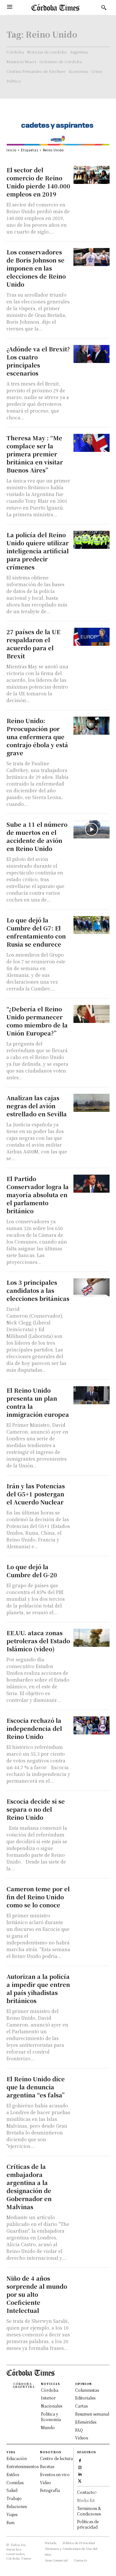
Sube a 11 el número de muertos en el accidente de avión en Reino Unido (37, 836)
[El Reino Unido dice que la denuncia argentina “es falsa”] (92, 2084)
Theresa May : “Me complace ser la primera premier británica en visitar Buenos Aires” (35, 454)
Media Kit (86, 2500)
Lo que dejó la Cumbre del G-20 (32, 1571)
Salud (12, 2490)
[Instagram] (80, 2467)
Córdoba (50, 2390)
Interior (48, 2398)
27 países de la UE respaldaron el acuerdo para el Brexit (33, 644)
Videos (82, 2438)
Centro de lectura (56, 2458)
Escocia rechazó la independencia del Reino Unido (34, 1728)
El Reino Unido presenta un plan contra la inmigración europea (38, 1402)
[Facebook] (80, 2460)
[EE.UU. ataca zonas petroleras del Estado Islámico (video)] (92, 1638)
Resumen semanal (92, 2414)
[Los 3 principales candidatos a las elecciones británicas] (92, 1287)
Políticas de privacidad (88, 2524)
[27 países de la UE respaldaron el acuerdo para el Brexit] (92, 637)
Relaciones (17, 2506)
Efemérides (86, 2422)
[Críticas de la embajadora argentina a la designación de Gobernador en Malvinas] (92, 2171)
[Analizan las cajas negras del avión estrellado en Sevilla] (92, 1103)
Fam (10, 2522)
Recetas (47, 2466)
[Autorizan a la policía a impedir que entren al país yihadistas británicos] (92, 1981)
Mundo (48, 2427)
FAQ (79, 2430)
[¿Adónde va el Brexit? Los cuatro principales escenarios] (92, 354)
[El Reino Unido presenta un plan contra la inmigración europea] (92, 1395)
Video (45, 2482)
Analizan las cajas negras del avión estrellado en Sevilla (37, 1106)
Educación (17, 2458)
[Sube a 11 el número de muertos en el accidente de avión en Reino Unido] (92, 829)
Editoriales (85, 2398)
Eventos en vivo (55, 2474)
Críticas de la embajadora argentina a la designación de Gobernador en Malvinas (29, 2186)
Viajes (12, 2514)
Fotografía (50, 2490)
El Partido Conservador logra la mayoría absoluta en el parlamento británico (38, 1195)
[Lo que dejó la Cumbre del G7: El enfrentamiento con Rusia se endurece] (92, 925)
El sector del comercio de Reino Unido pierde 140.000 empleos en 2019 (38, 182)
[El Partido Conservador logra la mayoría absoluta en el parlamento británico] (92, 1184)
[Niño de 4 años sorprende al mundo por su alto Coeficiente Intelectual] (92, 2283)
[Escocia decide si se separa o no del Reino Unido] (92, 1806)
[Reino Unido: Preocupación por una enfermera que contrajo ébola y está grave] (92, 726)
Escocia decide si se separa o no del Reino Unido (36, 1809)
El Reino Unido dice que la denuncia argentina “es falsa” (36, 2087)
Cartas (81, 2406)
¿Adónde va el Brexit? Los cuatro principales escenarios (38, 361)
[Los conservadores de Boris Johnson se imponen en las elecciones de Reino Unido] (92, 257)
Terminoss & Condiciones (89, 2511)
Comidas (15, 2482)
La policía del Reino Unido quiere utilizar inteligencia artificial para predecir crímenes (38, 551)
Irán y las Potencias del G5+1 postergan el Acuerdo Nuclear (36, 1494)
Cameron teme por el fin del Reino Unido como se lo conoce (38, 1897)
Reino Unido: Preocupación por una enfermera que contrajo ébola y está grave (37, 737)
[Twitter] (80, 2480)
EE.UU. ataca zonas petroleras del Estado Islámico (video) (38, 1641)
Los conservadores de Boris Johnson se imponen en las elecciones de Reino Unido (36, 268)
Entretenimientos (23, 2466)
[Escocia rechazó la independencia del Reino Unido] (92, 1725)
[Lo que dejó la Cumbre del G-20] (92, 1572)
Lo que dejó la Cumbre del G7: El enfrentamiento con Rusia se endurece (36, 932)
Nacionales (52, 2406)
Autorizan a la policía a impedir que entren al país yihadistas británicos (38, 1988)
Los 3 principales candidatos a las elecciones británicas (38, 1290)
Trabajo (14, 2498)
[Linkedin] (80, 2473)
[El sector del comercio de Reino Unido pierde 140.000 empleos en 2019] (92, 175)
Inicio (11, 150)
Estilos (13, 2474)
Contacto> (87, 2492)
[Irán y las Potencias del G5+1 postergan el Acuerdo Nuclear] (92, 1491)
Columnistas (87, 2390)
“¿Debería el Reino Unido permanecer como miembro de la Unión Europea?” (37, 1021)
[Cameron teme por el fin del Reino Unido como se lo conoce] (92, 1894)
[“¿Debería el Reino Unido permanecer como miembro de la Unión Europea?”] (92, 1014)
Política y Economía (51, 2417)
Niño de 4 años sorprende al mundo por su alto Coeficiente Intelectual (37, 2294)
